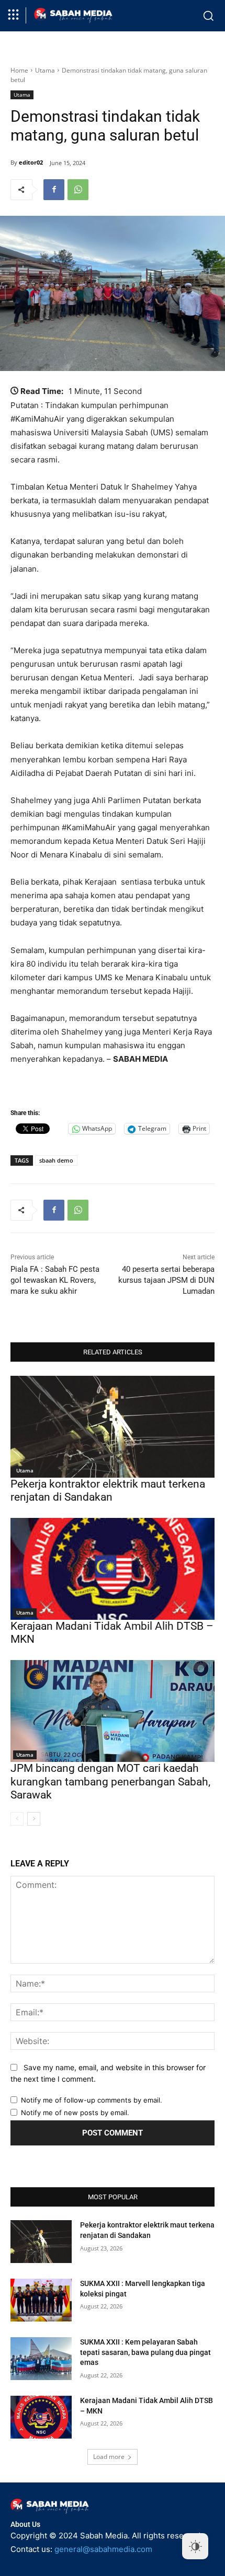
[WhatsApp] (78, 190)
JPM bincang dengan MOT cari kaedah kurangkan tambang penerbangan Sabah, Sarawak (110, 1781)
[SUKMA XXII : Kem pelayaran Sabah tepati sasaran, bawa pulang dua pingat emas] (41, 2359)
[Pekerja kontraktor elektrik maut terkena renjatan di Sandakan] (113, 1427)
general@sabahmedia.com (103, 2549)
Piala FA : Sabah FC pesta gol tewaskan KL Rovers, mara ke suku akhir (55, 1280)
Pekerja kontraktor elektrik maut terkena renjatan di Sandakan (108, 1490)
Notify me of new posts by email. (75, 2113)
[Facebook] (54, 190)
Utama (45, 70)
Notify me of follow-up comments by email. (92, 2100)
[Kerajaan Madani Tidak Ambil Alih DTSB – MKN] (113, 1569)
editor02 (31, 162)
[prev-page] (17, 1819)
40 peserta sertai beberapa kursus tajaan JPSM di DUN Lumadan (166, 1280)
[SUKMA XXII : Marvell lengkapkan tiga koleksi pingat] (41, 2300)
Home (19, 70)
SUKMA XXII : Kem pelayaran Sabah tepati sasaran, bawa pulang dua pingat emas (145, 2352)
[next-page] (34, 1819)
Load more (109, 2457)
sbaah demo (56, 1160)
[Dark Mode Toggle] (195, 2546)
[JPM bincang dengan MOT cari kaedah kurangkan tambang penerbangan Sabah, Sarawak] (113, 1711)
